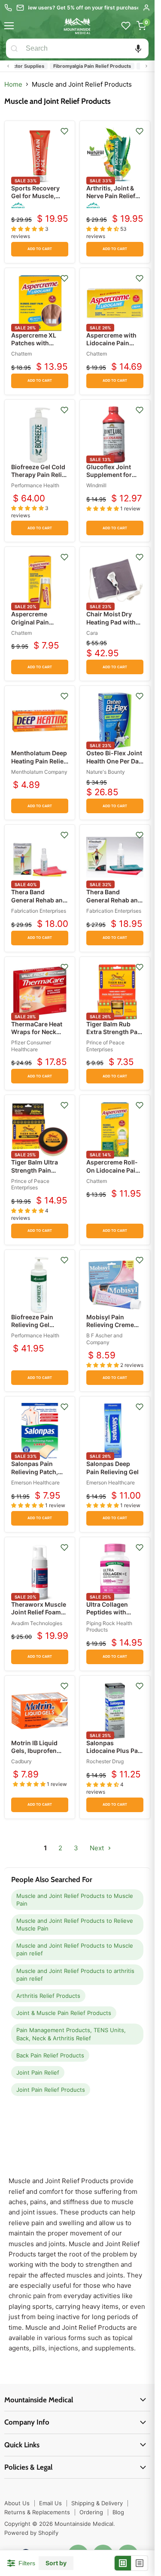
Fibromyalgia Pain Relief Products (81, 66)
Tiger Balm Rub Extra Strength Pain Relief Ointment (115, 1032)
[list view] (140, 2563)
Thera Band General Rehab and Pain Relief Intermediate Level (114, 904)
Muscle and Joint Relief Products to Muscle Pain (75, 1900)
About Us (17, 2503)
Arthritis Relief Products (48, 1996)
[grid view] (123, 2563)
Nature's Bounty (106, 772)
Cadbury (21, 1761)
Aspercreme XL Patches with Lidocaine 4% (34, 343)
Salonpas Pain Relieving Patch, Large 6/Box (35, 1471)
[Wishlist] (126, 26)
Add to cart (40, 249)
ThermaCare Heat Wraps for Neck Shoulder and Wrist (39, 1032)
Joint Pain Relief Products (51, 2090)
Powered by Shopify (31, 2533)
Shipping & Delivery (97, 2503)
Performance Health (35, 485)
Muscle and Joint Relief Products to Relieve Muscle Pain (75, 1924)
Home (13, 84)
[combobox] (85, 48)
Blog (118, 2512)
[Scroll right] (146, 66)
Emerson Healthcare (35, 1483)
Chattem (21, 354)
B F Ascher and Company (104, 1339)
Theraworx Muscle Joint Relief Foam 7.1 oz (39, 1612)
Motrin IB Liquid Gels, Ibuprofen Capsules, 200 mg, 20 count (38, 1755)
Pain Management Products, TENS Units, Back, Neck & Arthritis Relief (71, 2034)
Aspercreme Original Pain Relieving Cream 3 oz (38, 626)
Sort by (56, 2563)
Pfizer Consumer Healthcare (31, 1046)
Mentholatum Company (39, 772)
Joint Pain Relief (38, 2072)
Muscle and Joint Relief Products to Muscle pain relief (75, 1949)
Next (98, 1848)
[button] (138, 48)
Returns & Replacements (37, 2512)
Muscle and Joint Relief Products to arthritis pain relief (75, 1975)
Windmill (96, 485)
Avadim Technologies (37, 1623)
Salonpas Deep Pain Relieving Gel (112, 1467)
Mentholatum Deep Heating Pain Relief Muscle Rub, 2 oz (39, 761)
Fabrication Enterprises (39, 911)
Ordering (91, 2512)
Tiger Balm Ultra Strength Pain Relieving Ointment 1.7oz (39, 1174)
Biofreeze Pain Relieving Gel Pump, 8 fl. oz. (32, 1325)
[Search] (14, 48)
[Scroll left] (8, 66)
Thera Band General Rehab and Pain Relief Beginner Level (39, 904)
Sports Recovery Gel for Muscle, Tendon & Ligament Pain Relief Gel (39, 200)
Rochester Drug (105, 1761)
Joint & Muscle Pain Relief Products (64, 2013)
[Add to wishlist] (64, 131)
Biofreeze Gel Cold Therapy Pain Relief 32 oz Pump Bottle (39, 475)
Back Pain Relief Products (50, 2055)
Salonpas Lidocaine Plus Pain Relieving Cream (115, 1751)
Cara (92, 633)
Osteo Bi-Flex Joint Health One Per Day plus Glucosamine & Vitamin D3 (114, 765)
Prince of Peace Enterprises (105, 1046)
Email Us (50, 2503)
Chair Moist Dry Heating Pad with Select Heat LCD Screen (111, 626)
